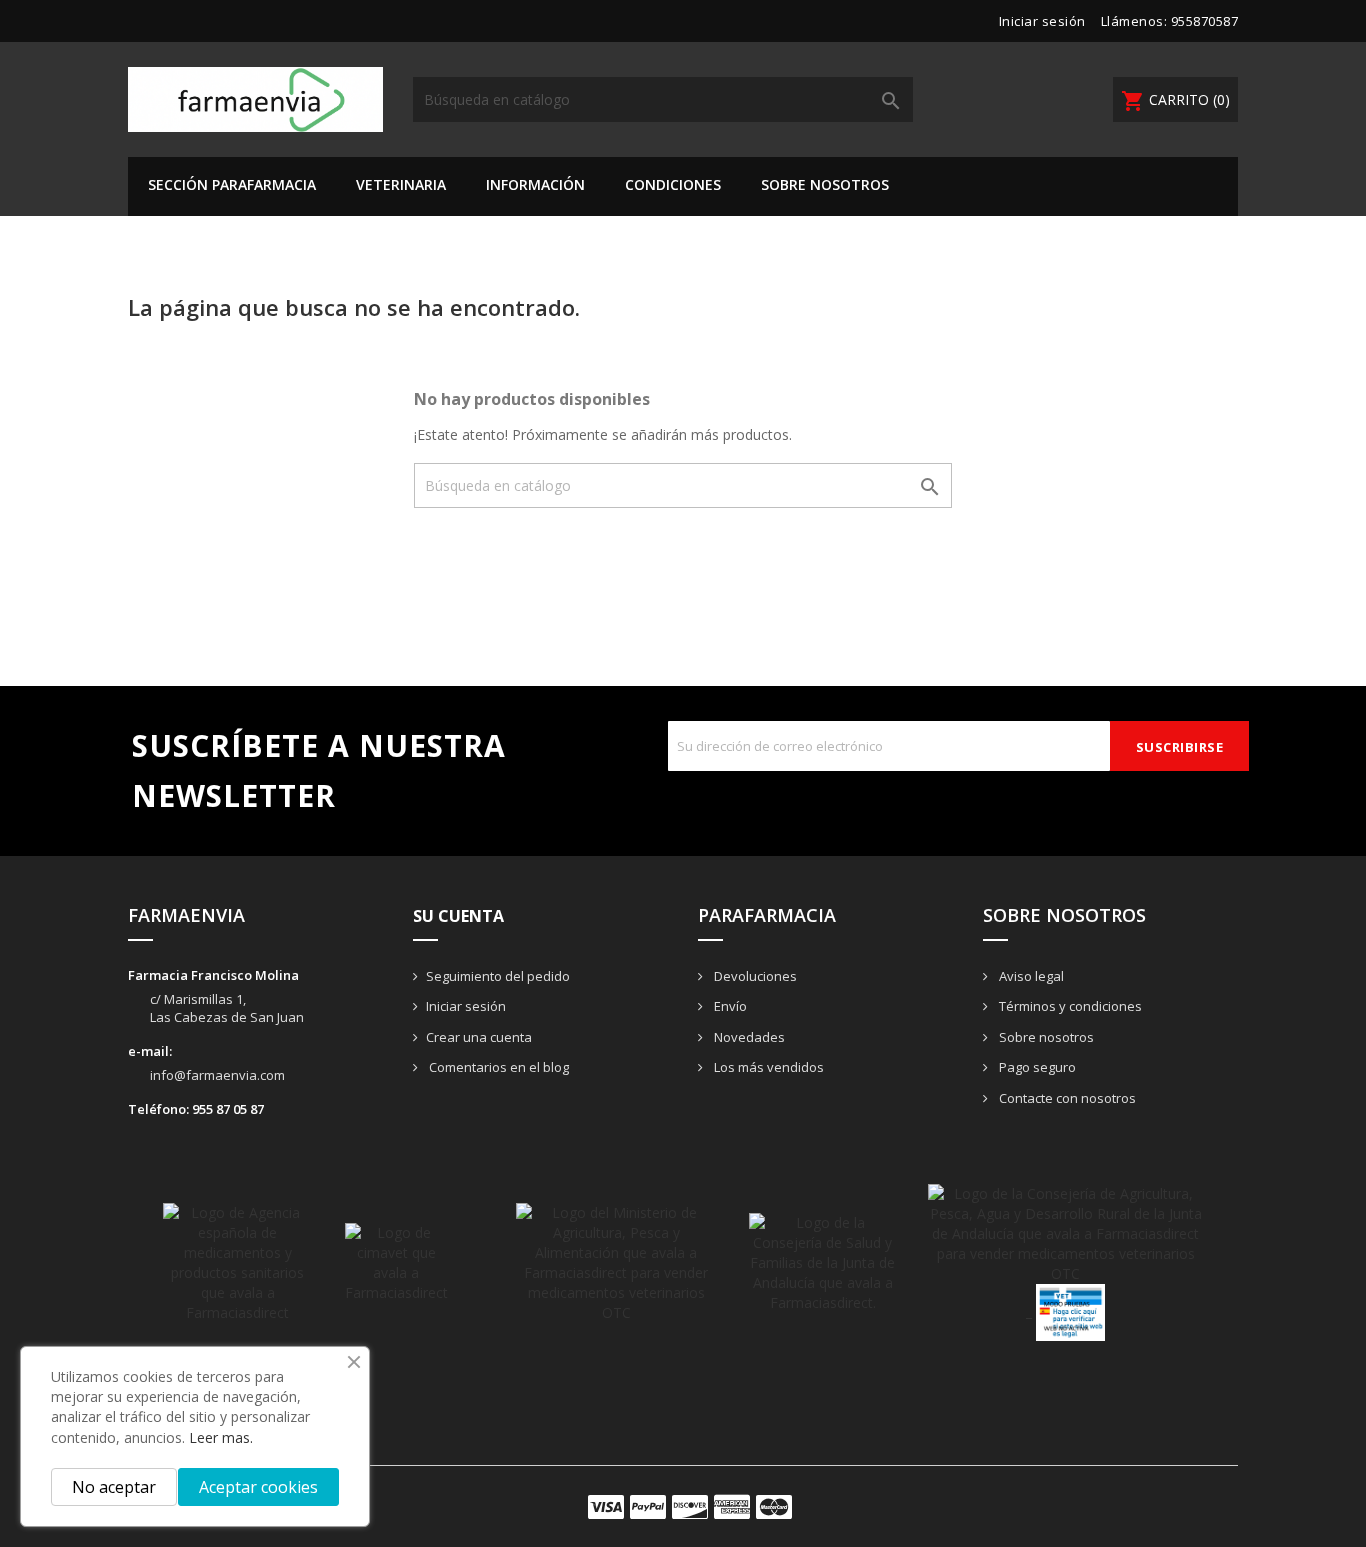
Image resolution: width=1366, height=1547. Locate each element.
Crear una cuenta (479, 1037)
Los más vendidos (767, 1067)
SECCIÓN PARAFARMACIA (232, 184)
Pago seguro (1036, 1067)
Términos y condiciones (1069, 1006)
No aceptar (114, 1487)
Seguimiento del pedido (498, 976)
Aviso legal (1030, 976)
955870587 (1205, 21)
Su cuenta (458, 916)
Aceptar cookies (258, 1487)
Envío (729, 1006)
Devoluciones (754, 976)
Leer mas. (221, 1437)
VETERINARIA (401, 184)
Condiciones (673, 184)
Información (535, 184)
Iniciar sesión (466, 1006)
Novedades (748, 1037)
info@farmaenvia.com (217, 1075)
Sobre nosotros (825, 184)
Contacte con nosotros (1066, 1098)
